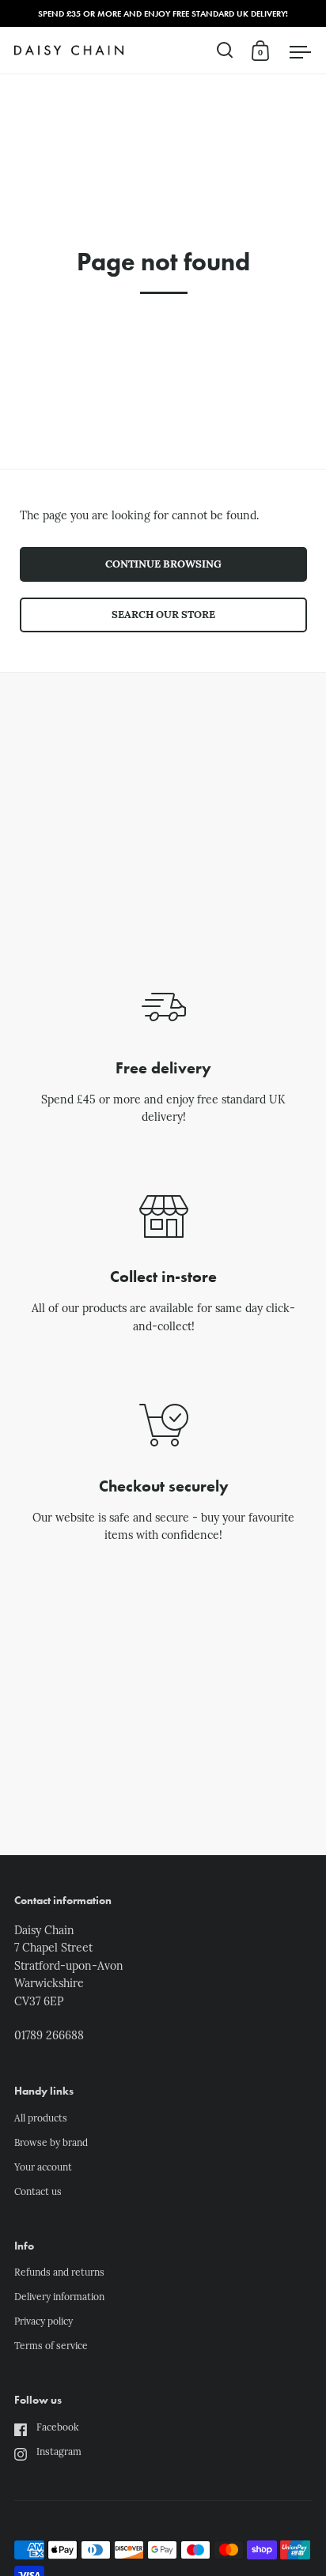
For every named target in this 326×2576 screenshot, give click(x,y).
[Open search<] (225, 50)
